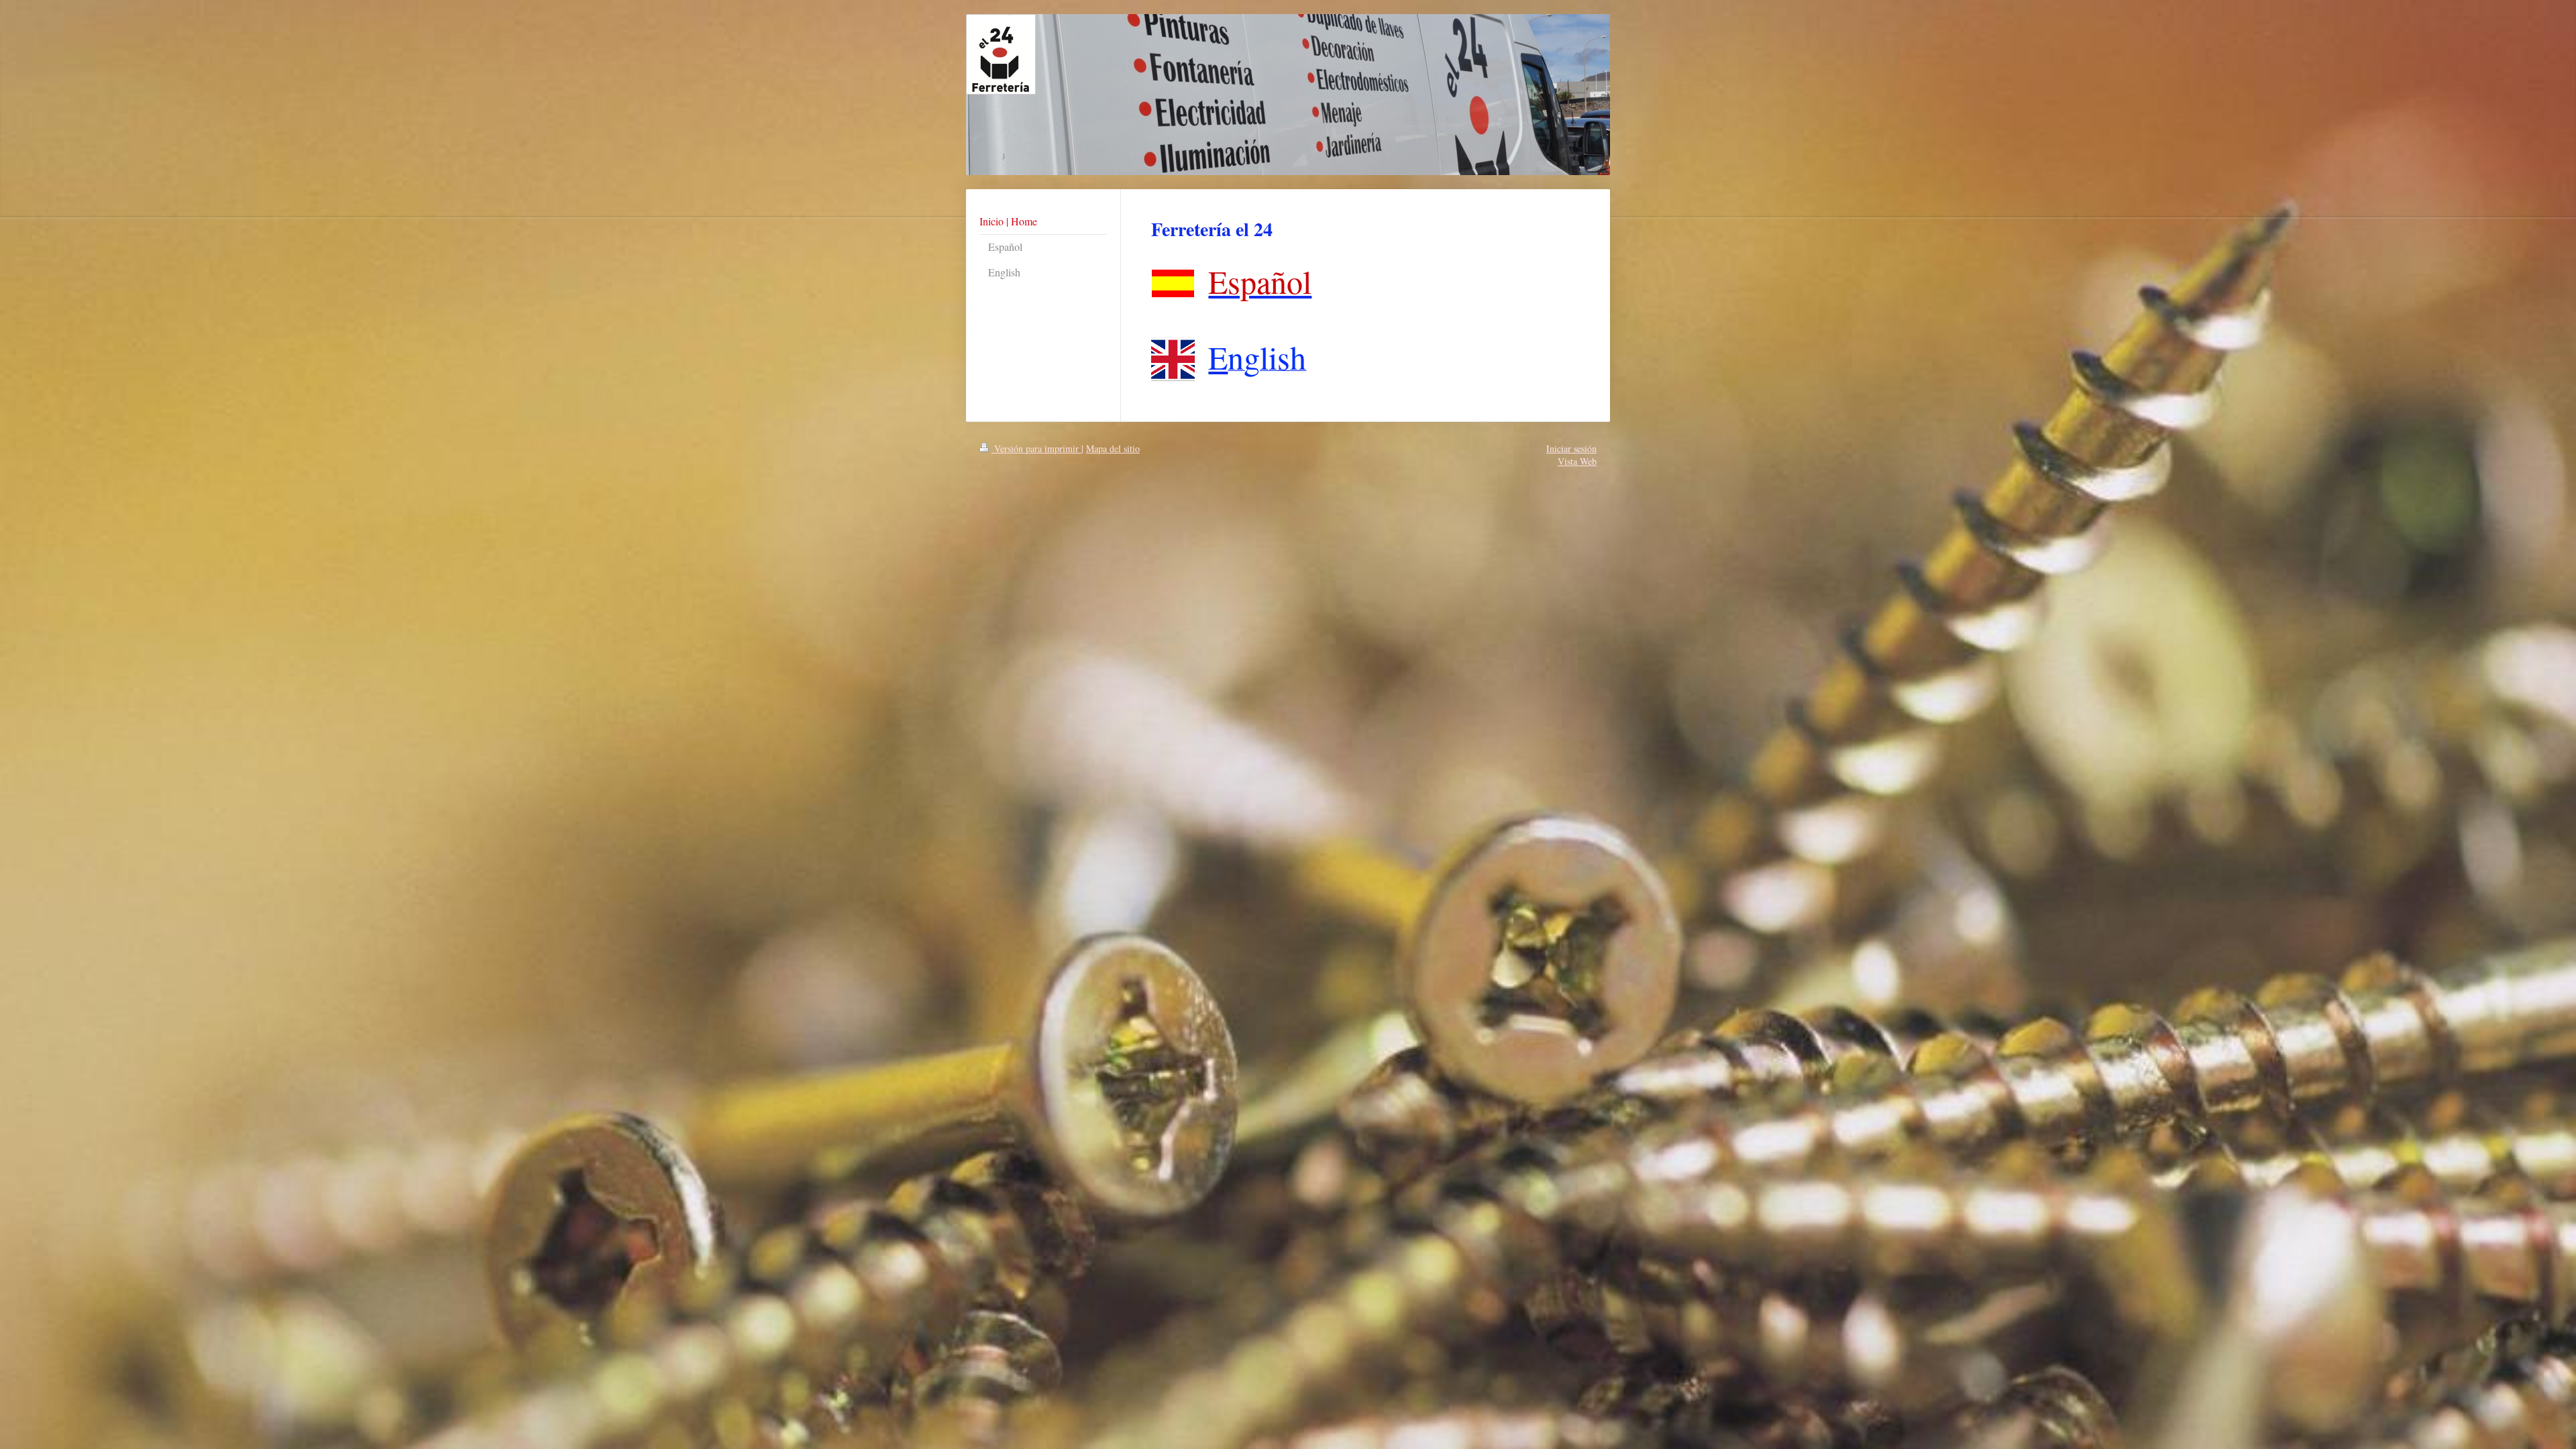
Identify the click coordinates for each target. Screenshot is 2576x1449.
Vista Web (1577, 461)
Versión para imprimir (1036, 448)
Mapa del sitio (1113, 448)
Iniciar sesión (1571, 448)
